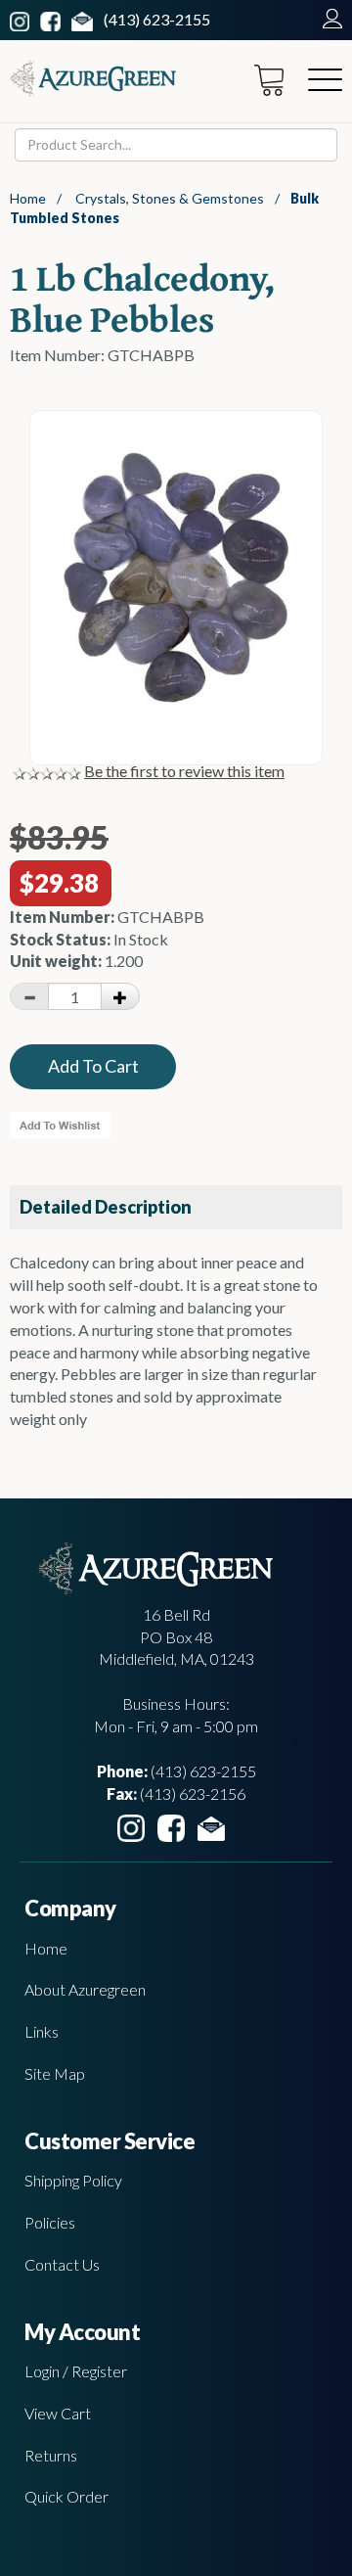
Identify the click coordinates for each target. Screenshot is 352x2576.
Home (28, 198)
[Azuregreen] (93, 78)
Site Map (55, 2073)
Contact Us (62, 2264)
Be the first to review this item (184, 771)
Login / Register (76, 2371)
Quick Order (66, 2496)
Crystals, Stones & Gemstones (170, 198)
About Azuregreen (85, 1989)
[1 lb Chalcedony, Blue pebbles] (176, 701)
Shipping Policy (73, 2180)
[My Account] (328, 19)
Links (42, 2031)
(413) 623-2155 (157, 19)
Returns (51, 2455)
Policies (50, 2222)
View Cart (58, 2413)
